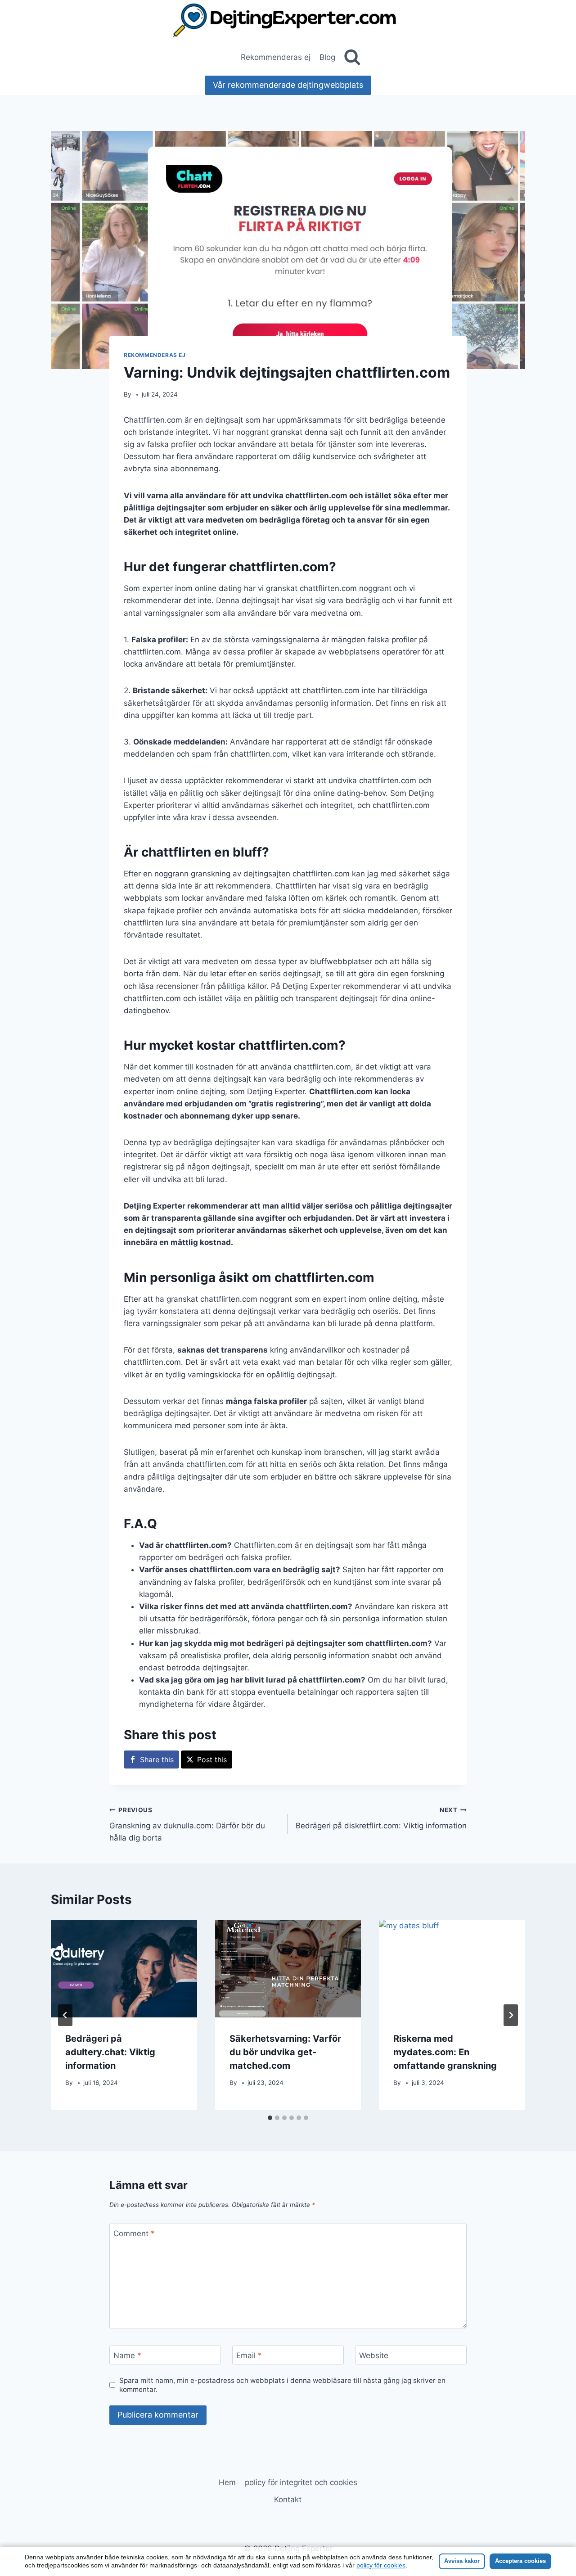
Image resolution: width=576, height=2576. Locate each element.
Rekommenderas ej (276, 57)
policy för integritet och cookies (301, 2482)
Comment (134, 2233)
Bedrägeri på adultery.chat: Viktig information (110, 2052)
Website (374, 2355)
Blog (327, 57)
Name (127, 2355)
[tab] (270, 2118)
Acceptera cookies (520, 2561)
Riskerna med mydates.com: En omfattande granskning (445, 2052)
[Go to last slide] (65, 2015)
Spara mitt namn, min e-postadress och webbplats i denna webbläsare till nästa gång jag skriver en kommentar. (282, 2385)
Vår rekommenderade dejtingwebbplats (288, 85)
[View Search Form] (352, 57)
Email (249, 2355)
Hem (227, 2482)
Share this (157, 1759)
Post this (212, 1759)
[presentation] (124, 1968)
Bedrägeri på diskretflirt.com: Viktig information (381, 1818)
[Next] (511, 2015)
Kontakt (288, 2499)
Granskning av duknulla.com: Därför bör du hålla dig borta (187, 1824)
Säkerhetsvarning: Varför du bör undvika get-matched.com (285, 2052)
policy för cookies (381, 2565)
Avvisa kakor (462, 2561)
